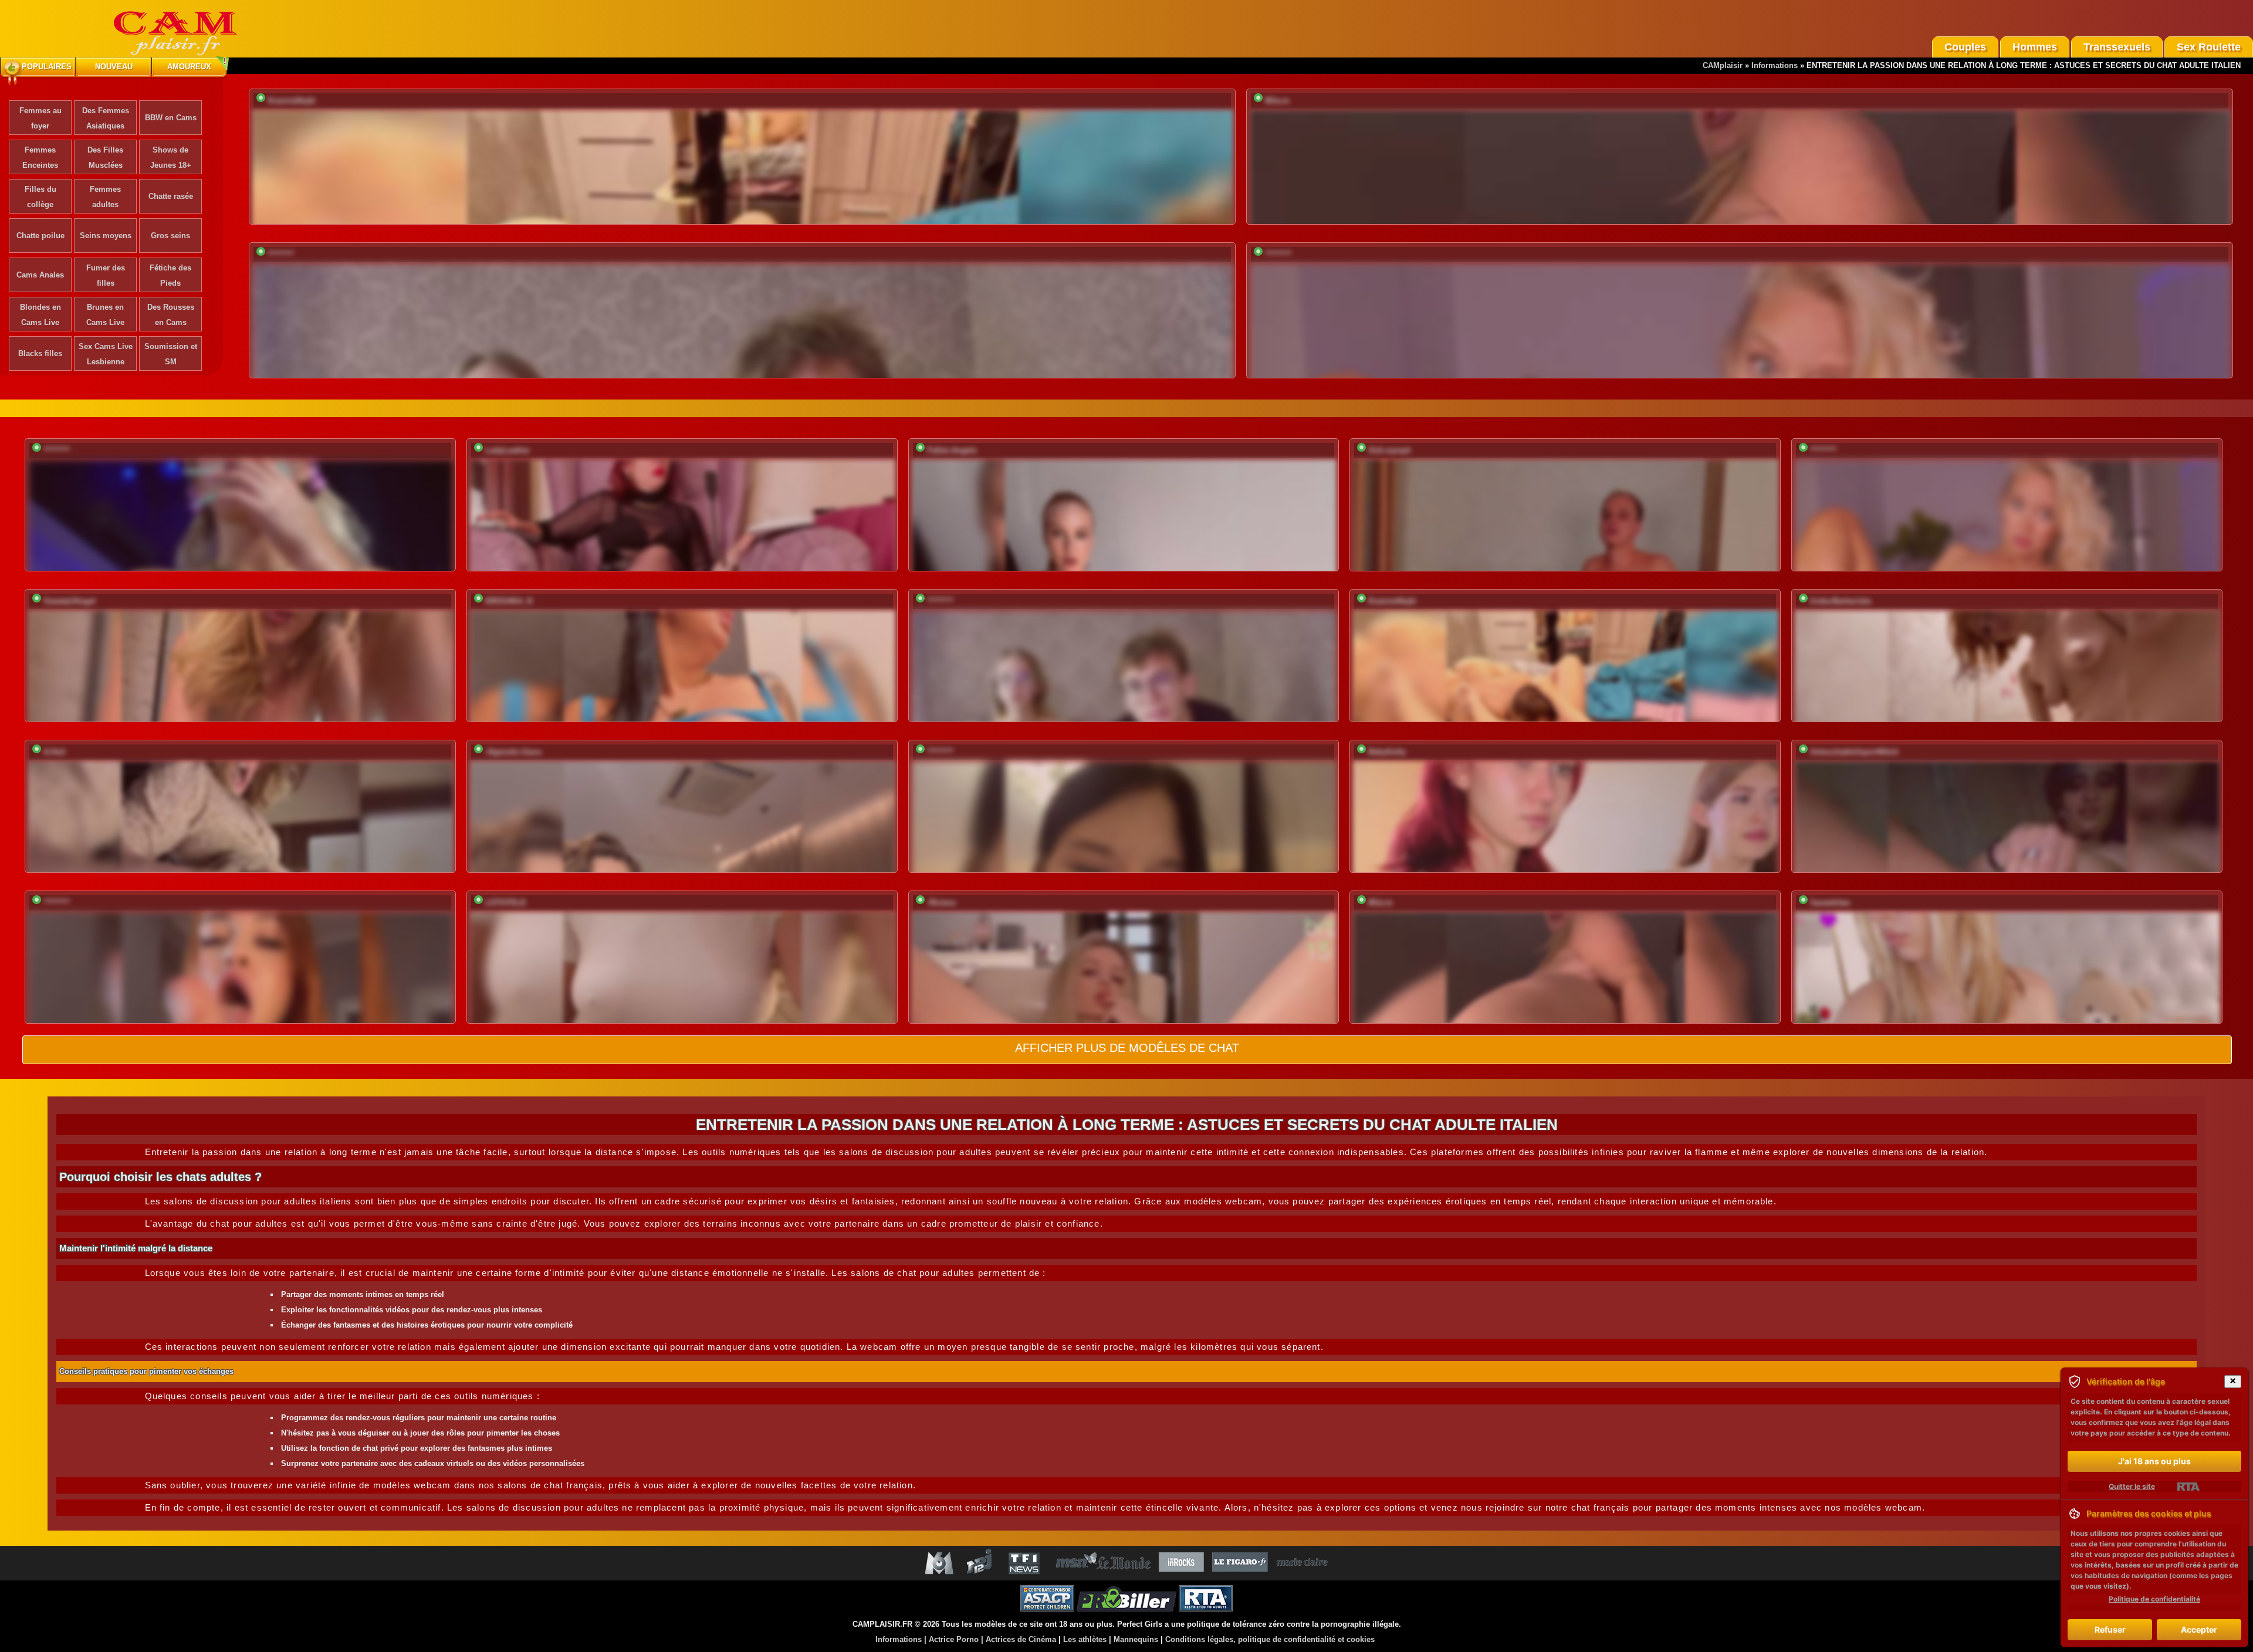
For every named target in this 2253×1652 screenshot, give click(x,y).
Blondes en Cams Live (40, 315)
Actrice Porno (954, 1639)
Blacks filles (40, 353)
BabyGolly (1387, 752)
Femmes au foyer (40, 118)
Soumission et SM (171, 354)
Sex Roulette (2209, 47)
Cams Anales (40, 275)
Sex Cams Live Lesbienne (106, 354)
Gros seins (170, 236)
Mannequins (1136, 1639)
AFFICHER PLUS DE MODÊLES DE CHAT (1127, 1048)
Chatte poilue (40, 236)
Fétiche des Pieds (170, 275)
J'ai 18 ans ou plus (2154, 1461)
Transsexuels (2117, 47)
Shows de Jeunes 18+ (171, 158)
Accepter (2199, 1629)
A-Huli (55, 752)
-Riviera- (942, 903)
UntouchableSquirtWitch (1854, 752)
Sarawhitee (1830, 903)
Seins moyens (106, 236)
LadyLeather (508, 450)
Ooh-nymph (1390, 450)
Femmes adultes (105, 197)
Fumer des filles (106, 275)
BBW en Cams (171, 118)
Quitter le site (2132, 1486)
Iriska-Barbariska (1841, 601)
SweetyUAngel (70, 601)
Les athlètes (1085, 1639)
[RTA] (2188, 1487)
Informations (1775, 65)
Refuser (2110, 1629)
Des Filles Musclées (105, 158)
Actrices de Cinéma (1021, 1639)
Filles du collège (40, 197)
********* (281, 254)
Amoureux (189, 67)
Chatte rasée (171, 196)
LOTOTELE (506, 903)
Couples (1965, 47)
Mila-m (1277, 101)
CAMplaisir (1723, 65)
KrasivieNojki (292, 101)
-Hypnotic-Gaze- (514, 752)
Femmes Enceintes (40, 158)
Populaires (47, 67)
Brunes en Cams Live (105, 315)
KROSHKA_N (509, 601)
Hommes (2035, 47)
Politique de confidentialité (2154, 1599)
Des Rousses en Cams (171, 315)
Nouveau (114, 67)
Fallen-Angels (952, 450)
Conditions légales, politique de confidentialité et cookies (1270, 1639)
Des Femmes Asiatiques (106, 118)
